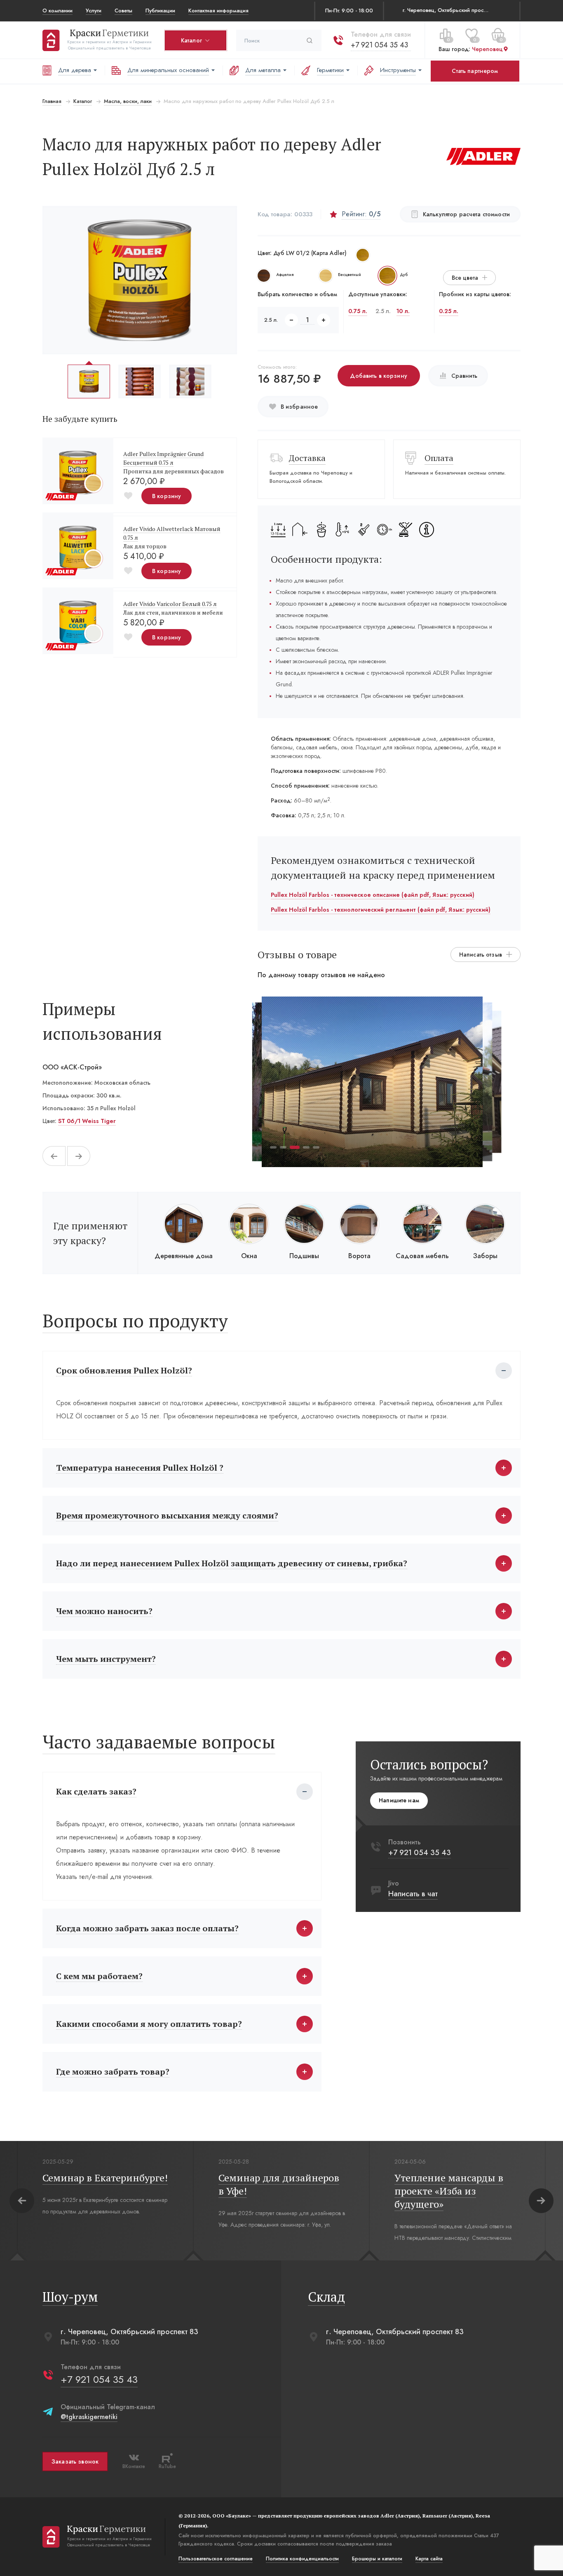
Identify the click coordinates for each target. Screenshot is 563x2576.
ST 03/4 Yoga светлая (89, 1121)
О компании (57, 11)
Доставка (307, 458)
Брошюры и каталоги (377, 2559)
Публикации (160, 11)
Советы (123, 11)
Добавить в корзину (379, 376)
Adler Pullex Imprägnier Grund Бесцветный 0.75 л (163, 458)
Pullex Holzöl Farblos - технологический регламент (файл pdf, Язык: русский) (381, 910)
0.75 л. (358, 311)
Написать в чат (413, 1894)
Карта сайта (429, 2559)
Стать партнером (475, 71)
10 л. (403, 311)
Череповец (487, 49)
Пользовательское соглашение (216, 2559)
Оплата (439, 458)
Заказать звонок (75, 2461)
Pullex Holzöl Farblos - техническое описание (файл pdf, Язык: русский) (373, 895)
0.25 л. (449, 311)
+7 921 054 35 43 (379, 45)
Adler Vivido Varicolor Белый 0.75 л (170, 604)
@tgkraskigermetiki (89, 2417)
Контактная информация (218, 11)
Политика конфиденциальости (302, 2559)
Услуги (94, 11)
